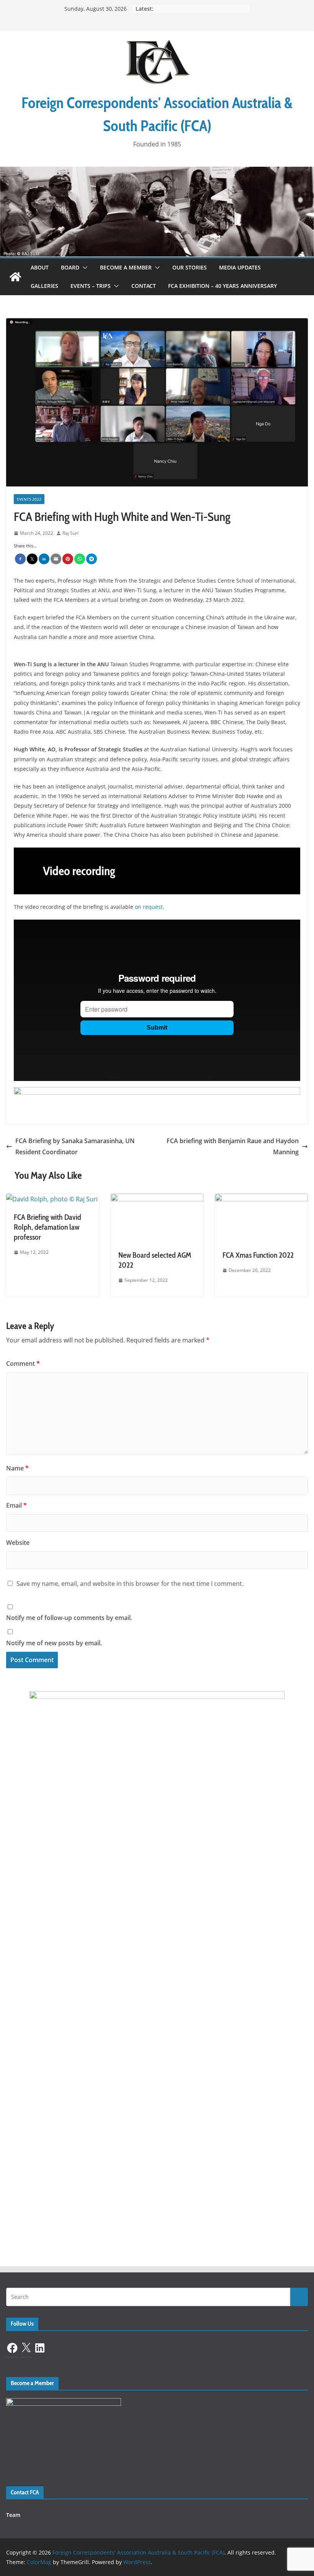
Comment (23, 1364)
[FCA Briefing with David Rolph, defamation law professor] (52, 1199)
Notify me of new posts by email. (54, 1643)
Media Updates (240, 267)
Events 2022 (29, 499)
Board (70, 267)
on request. (150, 907)
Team (13, 2515)
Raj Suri (70, 533)
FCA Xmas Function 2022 (258, 1255)
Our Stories (190, 267)
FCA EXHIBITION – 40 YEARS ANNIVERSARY (222, 286)
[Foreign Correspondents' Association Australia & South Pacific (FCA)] (157, 172)
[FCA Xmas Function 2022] (261, 1199)
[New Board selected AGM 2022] (157, 1199)
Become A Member (126, 267)
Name (17, 1468)
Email (16, 1505)
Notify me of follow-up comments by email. (69, 1618)
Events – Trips (91, 286)
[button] (83, 268)
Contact (144, 286)
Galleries (44, 286)
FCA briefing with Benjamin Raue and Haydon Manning (233, 1146)
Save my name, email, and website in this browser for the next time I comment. (130, 1584)
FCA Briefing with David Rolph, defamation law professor (47, 1227)
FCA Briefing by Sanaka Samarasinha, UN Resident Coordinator (75, 1146)
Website (18, 1543)
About (40, 267)
